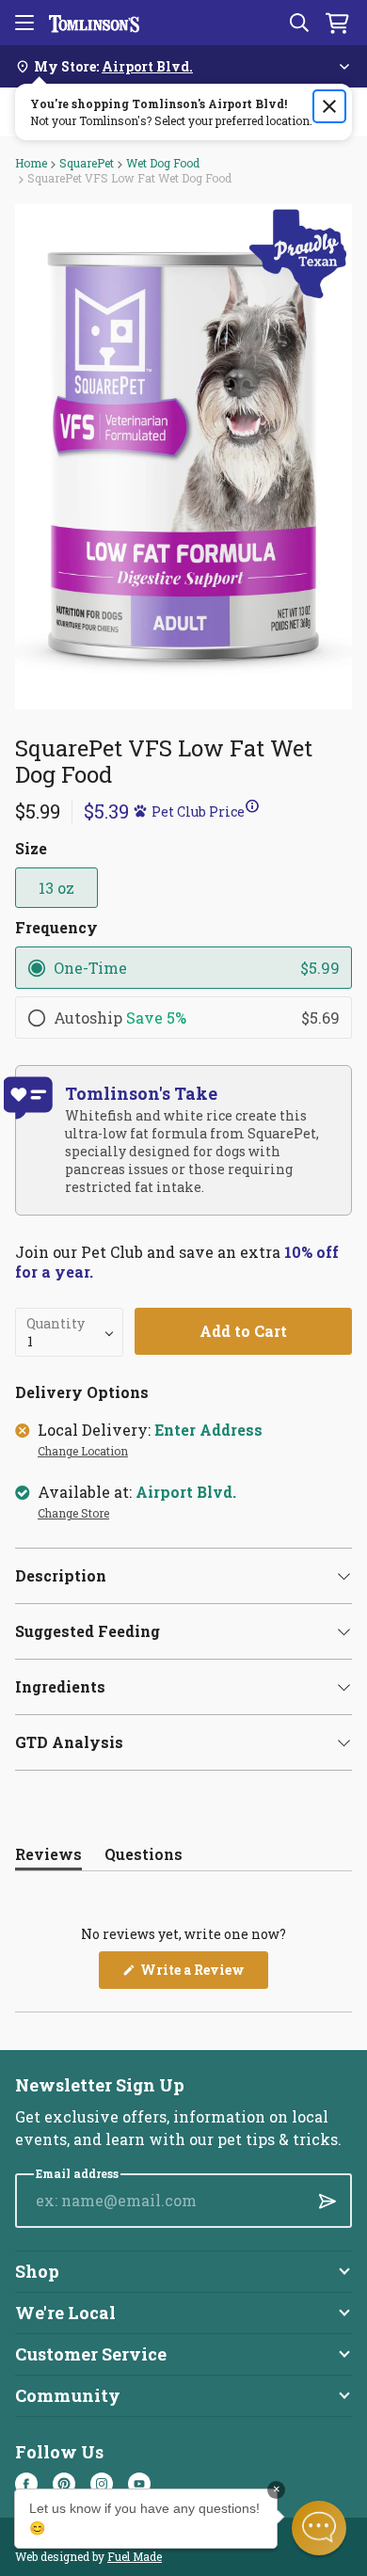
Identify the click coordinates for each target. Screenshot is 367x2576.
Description (61, 1575)
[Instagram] (102, 2484)
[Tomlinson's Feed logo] (94, 23)
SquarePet (87, 163)
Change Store (73, 1514)
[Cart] (337, 23)
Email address (77, 2174)
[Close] (329, 106)
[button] (168, 811)
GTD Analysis (69, 1742)
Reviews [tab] (48, 1858)
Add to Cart (243, 1331)
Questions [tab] (144, 1858)
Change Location (83, 1452)
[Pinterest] (64, 2484)
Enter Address (208, 1430)
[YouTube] (139, 2484)
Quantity (56, 1324)
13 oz (56, 888)
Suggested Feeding (88, 1631)
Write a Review (203, 1974)
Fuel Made (135, 2556)
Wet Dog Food (163, 163)
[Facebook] (26, 2484)
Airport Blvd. (186, 1492)
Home (31, 163)
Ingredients (60, 1686)
